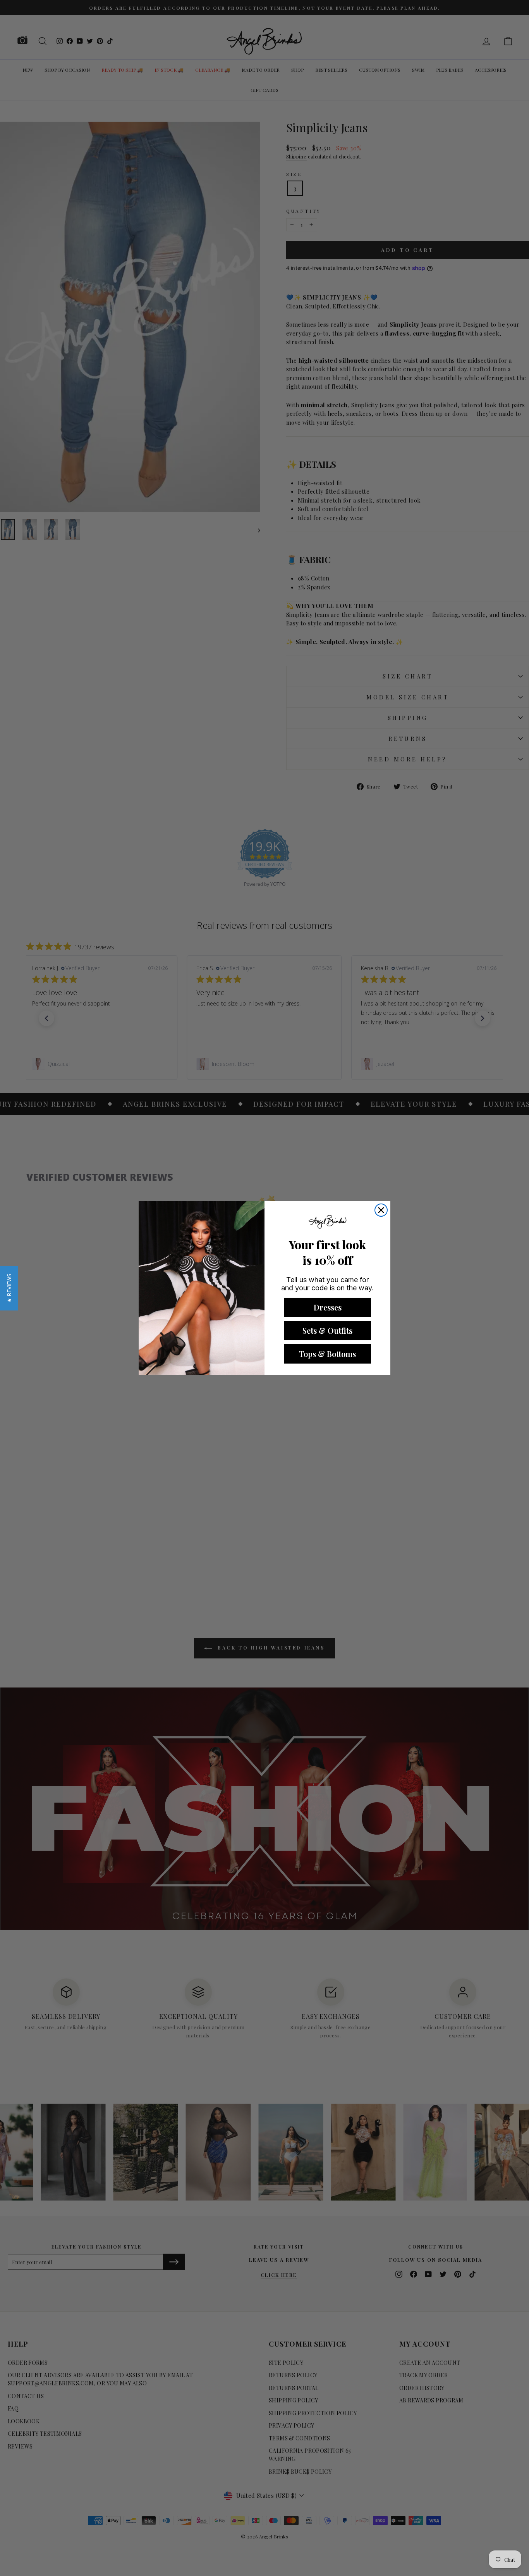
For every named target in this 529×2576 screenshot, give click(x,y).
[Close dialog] (381, 1210)
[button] (9, 1288)
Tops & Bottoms (327, 1354)
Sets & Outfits (327, 1330)
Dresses (328, 1307)
